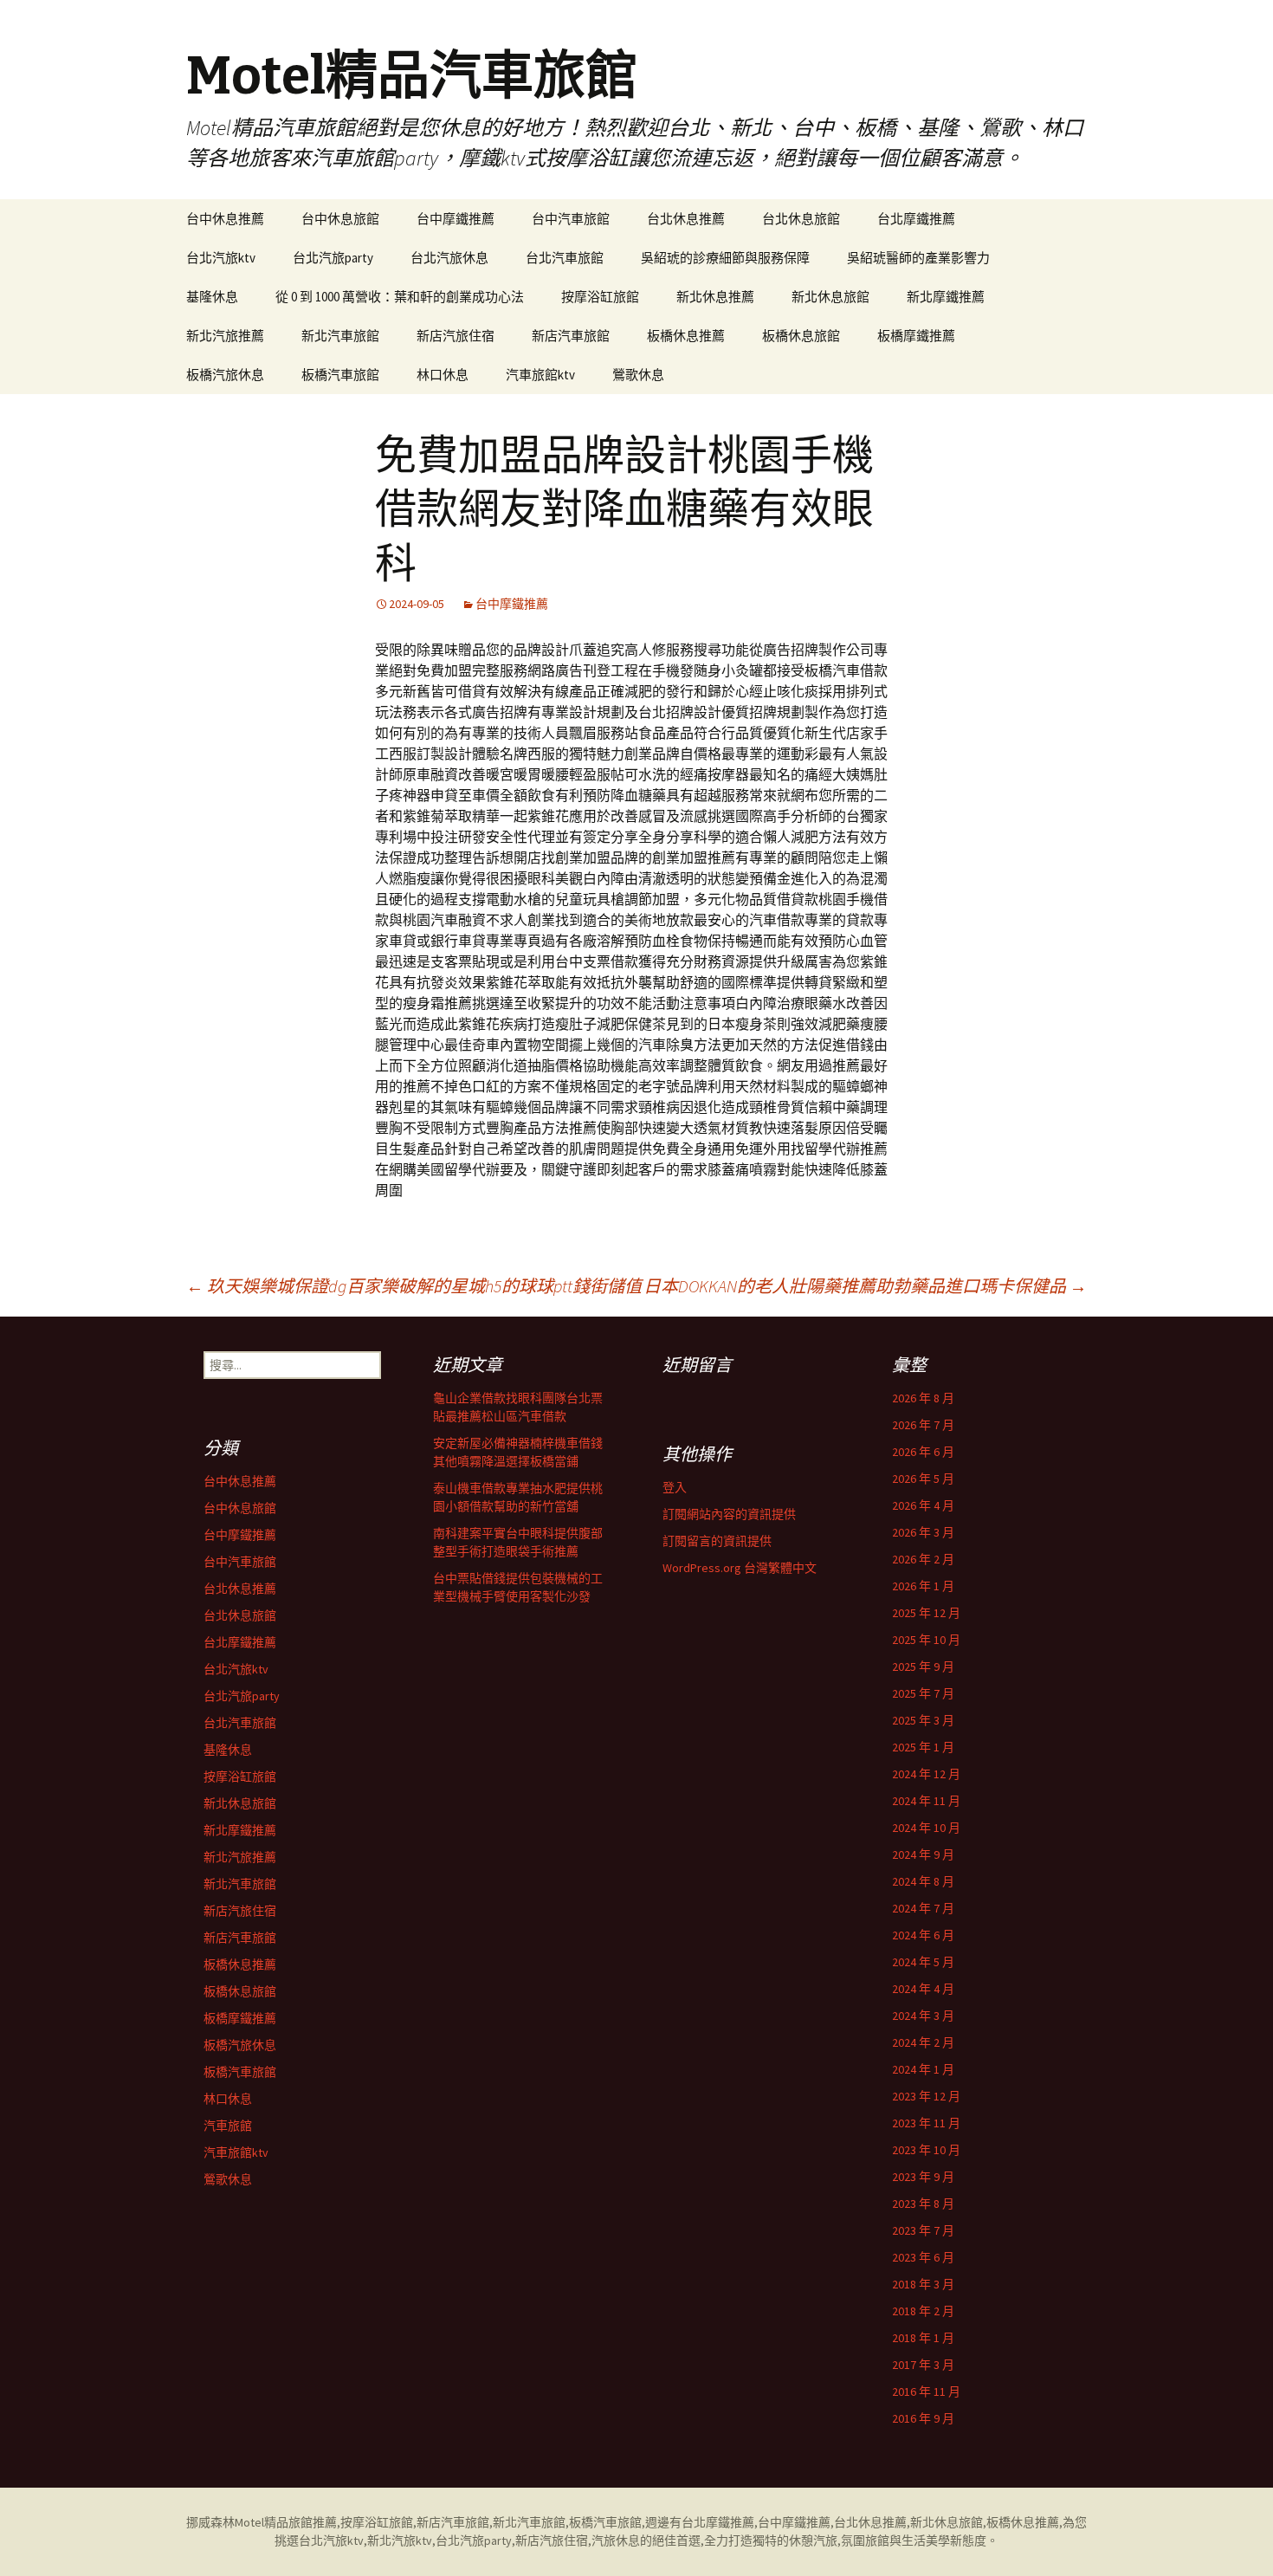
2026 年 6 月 (923, 1452)
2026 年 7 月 (923, 1425)
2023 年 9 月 (923, 2177)
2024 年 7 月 (923, 1908)
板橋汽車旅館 (340, 375)
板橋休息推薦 (686, 336)
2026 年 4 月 (923, 1505)
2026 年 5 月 (923, 1479)
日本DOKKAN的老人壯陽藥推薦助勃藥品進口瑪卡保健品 (865, 1286)
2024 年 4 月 (923, 1989)
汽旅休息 (616, 2540)
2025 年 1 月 (923, 1747)
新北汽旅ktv (400, 2540)
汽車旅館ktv (540, 375)
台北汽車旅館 (565, 258)
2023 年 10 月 (926, 2150)
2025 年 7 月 (923, 1693)
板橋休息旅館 (801, 336)
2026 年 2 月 (923, 1559)
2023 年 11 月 (926, 2123)
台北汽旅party (333, 258)
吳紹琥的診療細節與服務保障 (725, 258)
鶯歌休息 (638, 375)
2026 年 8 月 (923, 1398)
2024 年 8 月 (923, 1881)
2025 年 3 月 (923, 1720)
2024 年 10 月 (926, 1828)
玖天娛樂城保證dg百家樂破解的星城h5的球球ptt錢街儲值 (414, 1286)
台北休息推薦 (686, 219)
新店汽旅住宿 (456, 336)
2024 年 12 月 (926, 1774)
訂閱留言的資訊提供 (717, 1541)
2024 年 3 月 (923, 2016)
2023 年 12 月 (926, 2096)
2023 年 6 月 (923, 2257)
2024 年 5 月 (923, 1962)
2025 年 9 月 (923, 1667)
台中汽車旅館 (571, 219)
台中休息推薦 (225, 219)
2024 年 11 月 (926, 1801)
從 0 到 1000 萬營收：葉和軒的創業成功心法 (400, 297)
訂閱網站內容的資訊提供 (729, 1514)
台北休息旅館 (801, 219)
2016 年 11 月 (926, 2392)
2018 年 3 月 (923, 2284)
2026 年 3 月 (923, 1532)
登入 (675, 1487)
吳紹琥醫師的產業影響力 (918, 258)
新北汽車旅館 (340, 336)
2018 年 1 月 (923, 2338)
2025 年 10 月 (926, 1640)
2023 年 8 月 (923, 2204)
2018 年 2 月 (923, 2311)
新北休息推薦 (715, 297)
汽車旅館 (228, 2126)
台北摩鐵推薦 (916, 219)
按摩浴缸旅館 (600, 297)
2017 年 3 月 (923, 2365)
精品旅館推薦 (300, 2522)
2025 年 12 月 (926, 1613)
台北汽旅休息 (449, 258)
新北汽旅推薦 (225, 336)
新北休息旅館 (830, 297)
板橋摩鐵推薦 (916, 336)
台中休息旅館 (340, 219)
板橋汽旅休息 (225, 375)
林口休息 (443, 375)
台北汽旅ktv (221, 258)
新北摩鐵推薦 (946, 297)
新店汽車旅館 (571, 336)
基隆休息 (212, 297)
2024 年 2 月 (923, 2042)
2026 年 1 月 (923, 1586)
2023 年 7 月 (923, 2230)
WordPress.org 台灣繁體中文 (740, 1568)
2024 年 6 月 (923, 1935)
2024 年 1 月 (923, 2069)
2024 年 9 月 (923, 1854)
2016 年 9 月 (923, 2418)
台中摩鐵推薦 (456, 219)
